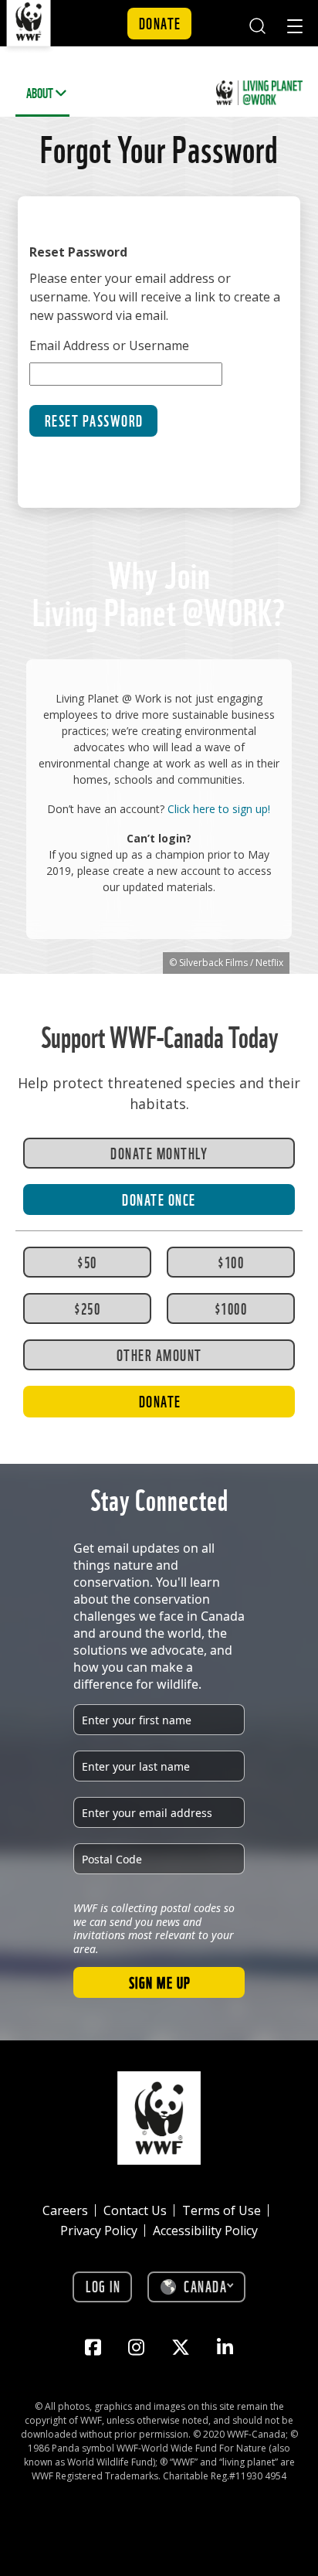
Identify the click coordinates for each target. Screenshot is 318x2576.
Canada (205, 2285)
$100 (231, 1261)
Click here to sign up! (219, 809)
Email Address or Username (109, 345)
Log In (103, 2285)
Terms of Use (222, 2210)
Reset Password (94, 420)
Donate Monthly (159, 1152)
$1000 (231, 1308)
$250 (87, 1308)
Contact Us (135, 2210)
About (40, 92)
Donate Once (159, 1199)
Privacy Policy (99, 2231)
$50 (87, 1261)
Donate (160, 22)
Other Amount (159, 1354)
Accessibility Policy (205, 2231)
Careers (65, 2210)
